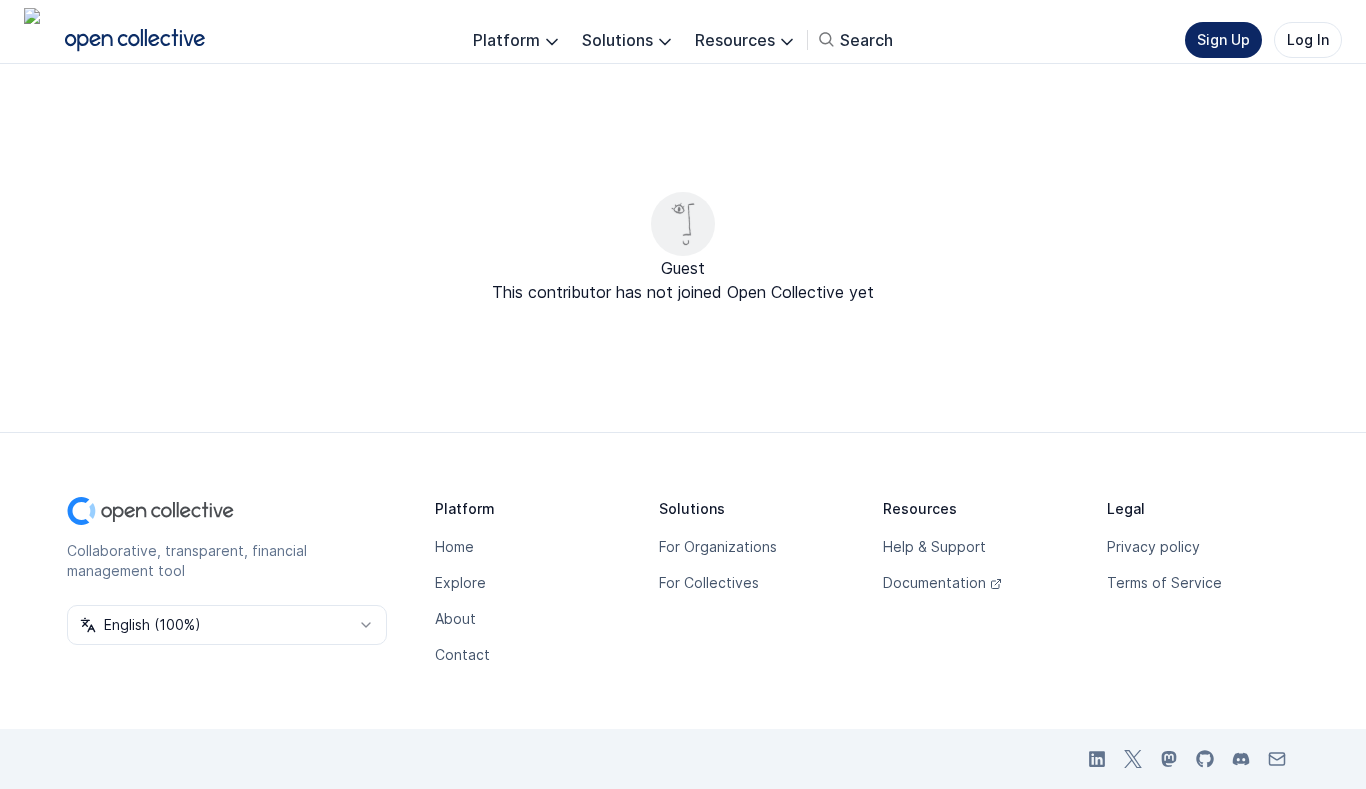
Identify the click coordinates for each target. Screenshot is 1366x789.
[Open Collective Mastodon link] (1169, 759)
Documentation (934, 582)
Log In (1308, 39)
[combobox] (227, 625)
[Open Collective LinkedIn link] (1097, 759)
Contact (462, 654)
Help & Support (934, 546)
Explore (460, 582)
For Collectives (709, 582)
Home (454, 546)
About (455, 618)
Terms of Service (1164, 582)
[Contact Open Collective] (1277, 759)
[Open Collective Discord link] (1241, 759)
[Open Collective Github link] (1205, 759)
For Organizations (718, 546)
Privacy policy (1153, 546)
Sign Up (1223, 39)
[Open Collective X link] (1133, 759)
